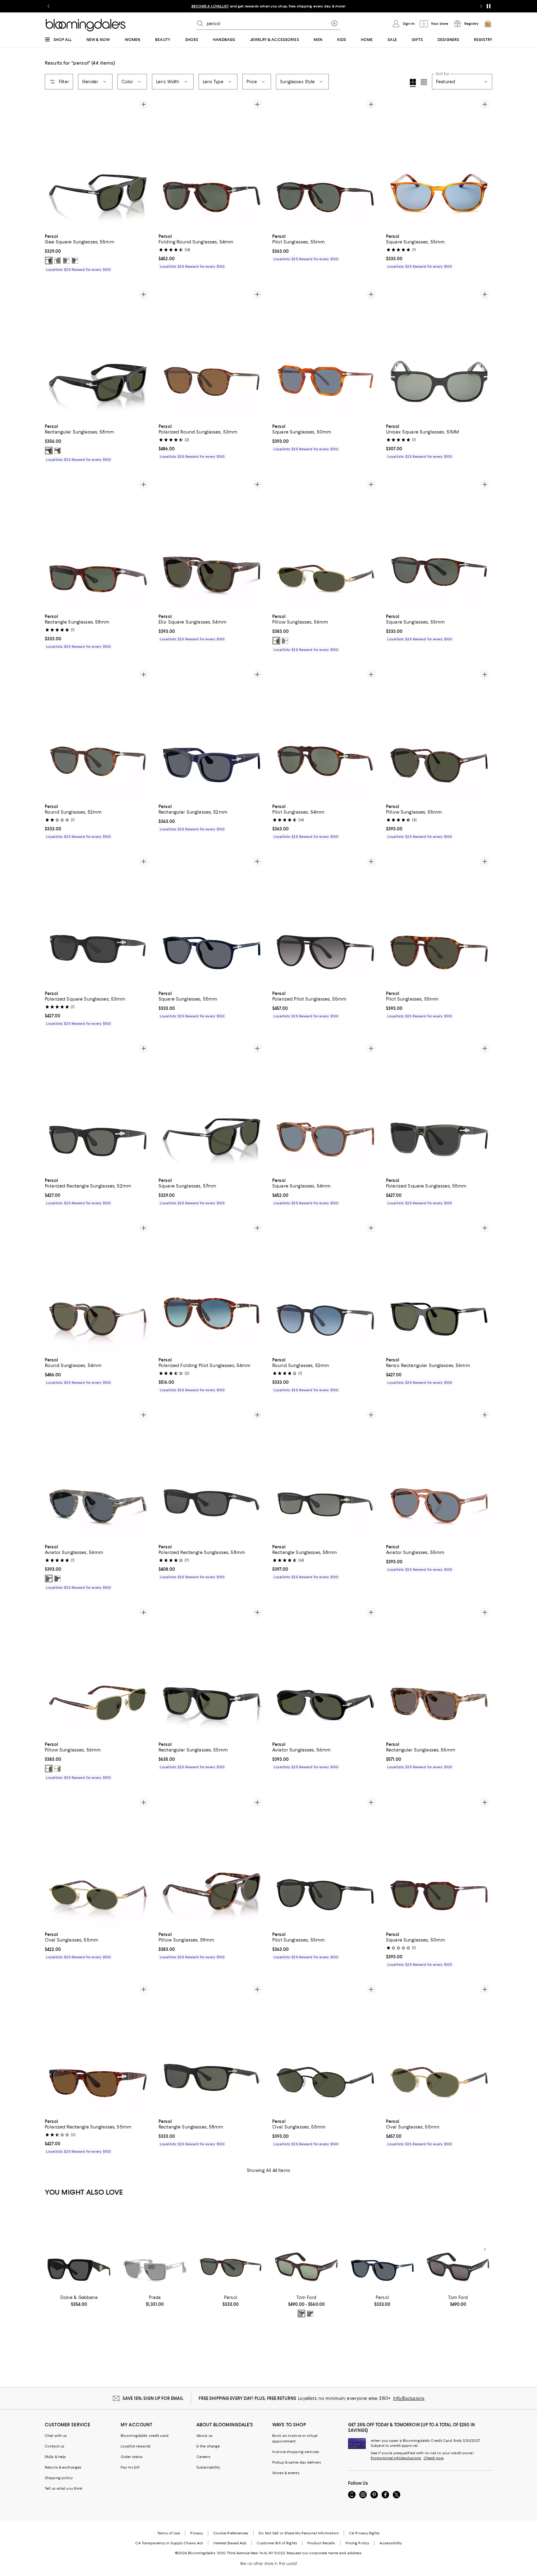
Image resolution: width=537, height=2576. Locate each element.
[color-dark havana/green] (301, 2314)
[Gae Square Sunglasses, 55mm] (98, 163)
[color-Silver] (57, 1769)
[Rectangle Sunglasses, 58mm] (98, 543)
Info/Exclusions (409, 2398)
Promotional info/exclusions (396, 2458)
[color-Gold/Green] (276, 641)
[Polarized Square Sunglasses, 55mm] (439, 1107)
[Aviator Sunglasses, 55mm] (439, 1474)
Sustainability (208, 2467)
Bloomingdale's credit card (145, 2436)
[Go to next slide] (481, 6)
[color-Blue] (49, 1579)
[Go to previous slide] (48, 6)
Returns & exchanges (63, 2467)
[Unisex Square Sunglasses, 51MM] (439, 353)
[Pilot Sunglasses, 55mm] (325, 163)
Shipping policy (59, 2478)
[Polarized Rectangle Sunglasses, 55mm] (98, 2048)
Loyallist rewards (136, 2446)
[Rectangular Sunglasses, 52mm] (212, 734)
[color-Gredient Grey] (75, 261)
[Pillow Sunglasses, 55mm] (439, 734)
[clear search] (334, 24)
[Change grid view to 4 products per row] (413, 83)
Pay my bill (130, 2467)
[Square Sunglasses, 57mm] (212, 1107)
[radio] (49, 261)
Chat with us (56, 2436)
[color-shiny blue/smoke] (310, 2314)
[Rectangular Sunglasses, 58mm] (98, 353)
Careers (203, 2457)
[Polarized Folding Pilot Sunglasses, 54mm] (212, 1287)
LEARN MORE (378, 6)
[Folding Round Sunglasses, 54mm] (212, 163)
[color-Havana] (57, 451)
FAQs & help (55, 2457)
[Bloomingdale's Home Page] (86, 25)
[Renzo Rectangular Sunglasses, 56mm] (439, 1287)
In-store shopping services (296, 2452)
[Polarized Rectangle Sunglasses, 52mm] (98, 1107)
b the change (208, 2446)
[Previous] (52, 163)
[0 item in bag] (488, 24)
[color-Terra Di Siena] (57, 261)
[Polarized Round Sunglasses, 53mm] (212, 353)
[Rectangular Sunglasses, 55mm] (212, 1671)
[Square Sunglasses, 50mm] (325, 353)
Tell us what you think (64, 2488)
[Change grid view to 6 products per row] (424, 82)
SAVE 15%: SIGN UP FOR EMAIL (153, 2398)
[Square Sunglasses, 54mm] (325, 1107)
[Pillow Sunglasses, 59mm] (212, 1861)
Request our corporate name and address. (324, 2553)
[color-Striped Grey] (66, 261)
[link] (98, 252)
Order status (132, 2457)
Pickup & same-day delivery (297, 2462)
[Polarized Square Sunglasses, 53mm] (98, 920)
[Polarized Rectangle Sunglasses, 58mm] (212, 1474)
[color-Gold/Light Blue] (285, 641)
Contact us (55, 2446)
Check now (434, 2458)
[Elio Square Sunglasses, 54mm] (212, 543)
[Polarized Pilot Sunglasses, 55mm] (325, 920)
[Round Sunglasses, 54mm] (98, 1287)
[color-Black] (49, 261)
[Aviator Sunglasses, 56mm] (98, 1474)
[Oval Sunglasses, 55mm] (98, 1861)
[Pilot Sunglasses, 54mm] (325, 734)
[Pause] (489, 6)
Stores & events (286, 2473)
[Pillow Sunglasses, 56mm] (325, 543)
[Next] (144, 163)
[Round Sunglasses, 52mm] (98, 734)
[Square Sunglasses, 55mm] (439, 163)
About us (204, 2436)
